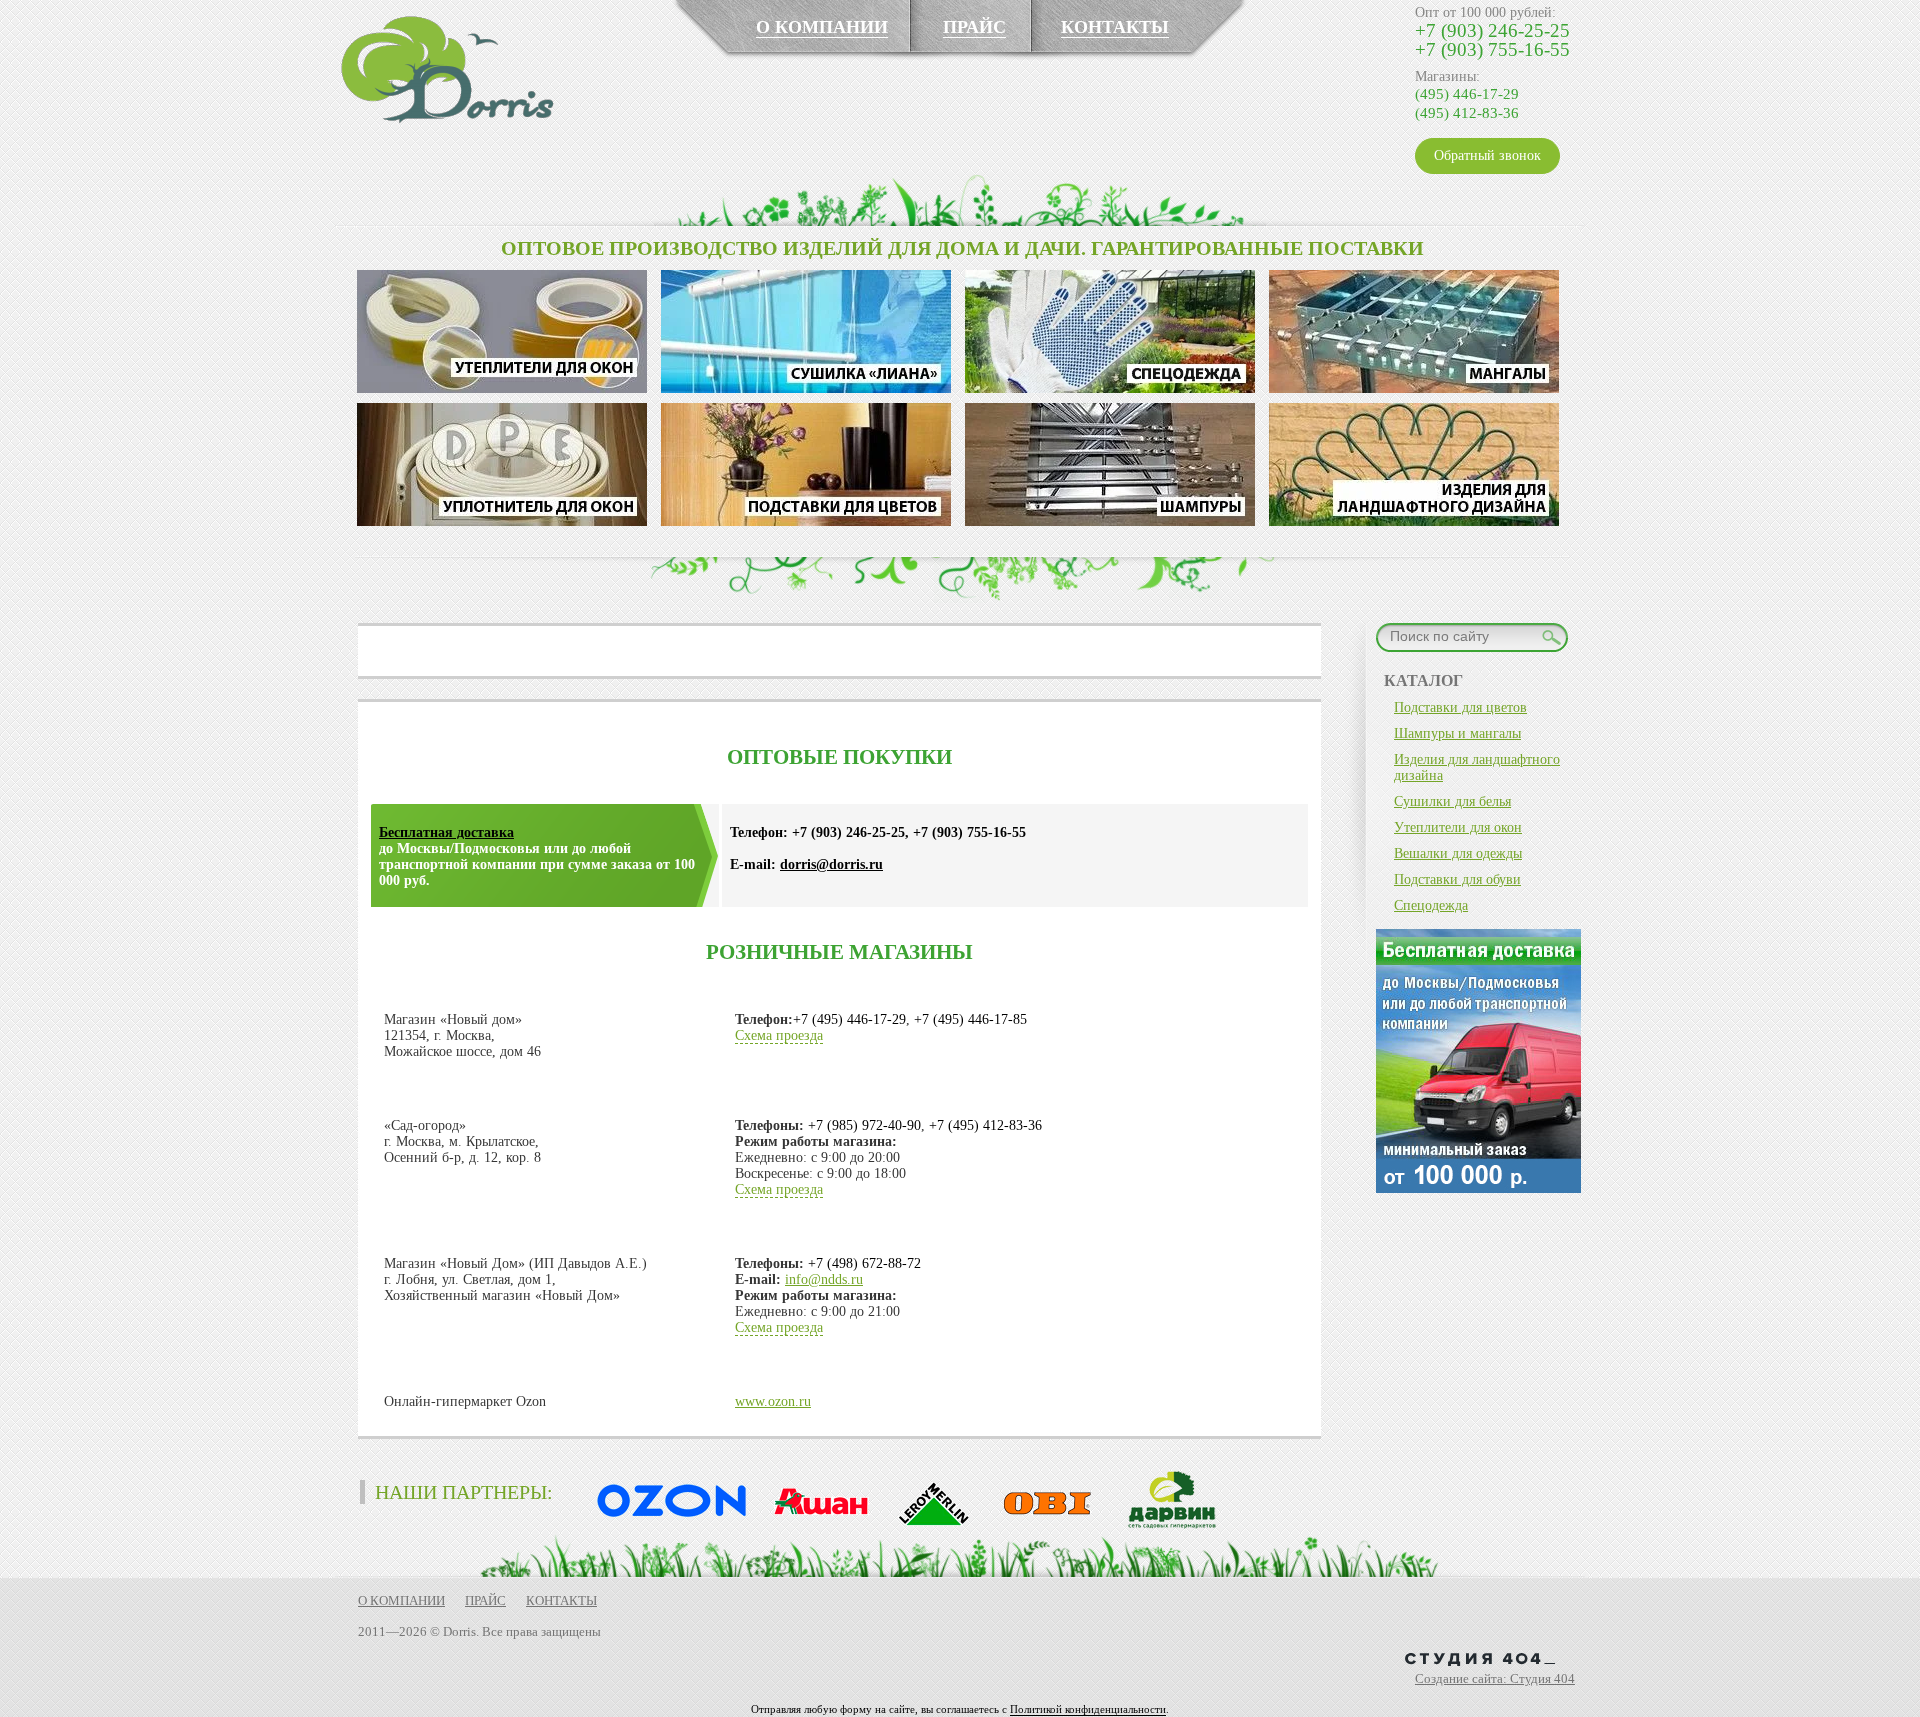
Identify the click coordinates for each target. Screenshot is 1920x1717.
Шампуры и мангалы (1457, 733)
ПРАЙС (974, 27)
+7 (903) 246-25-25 (1492, 30)
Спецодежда (1431, 905)
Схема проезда (779, 1035)
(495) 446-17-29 (1467, 94)
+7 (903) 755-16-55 (1492, 49)
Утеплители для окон (1458, 827)
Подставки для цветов (1460, 707)
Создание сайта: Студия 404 (1495, 1678)
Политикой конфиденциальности (1088, 1709)
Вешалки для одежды (1458, 853)
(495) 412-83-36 (1467, 113)
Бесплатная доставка (446, 832)
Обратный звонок (1487, 155)
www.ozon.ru (773, 1401)
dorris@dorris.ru (831, 864)
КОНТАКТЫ (1115, 27)
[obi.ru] (1043, 1525)
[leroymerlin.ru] (929, 1525)
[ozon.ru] (667, 1525)
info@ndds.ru (824, 1279)
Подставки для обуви (1457, 879)
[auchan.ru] (815, 1525)
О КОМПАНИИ (822, 27)
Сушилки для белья (1452, 801)
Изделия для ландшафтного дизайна (1477, 767)
